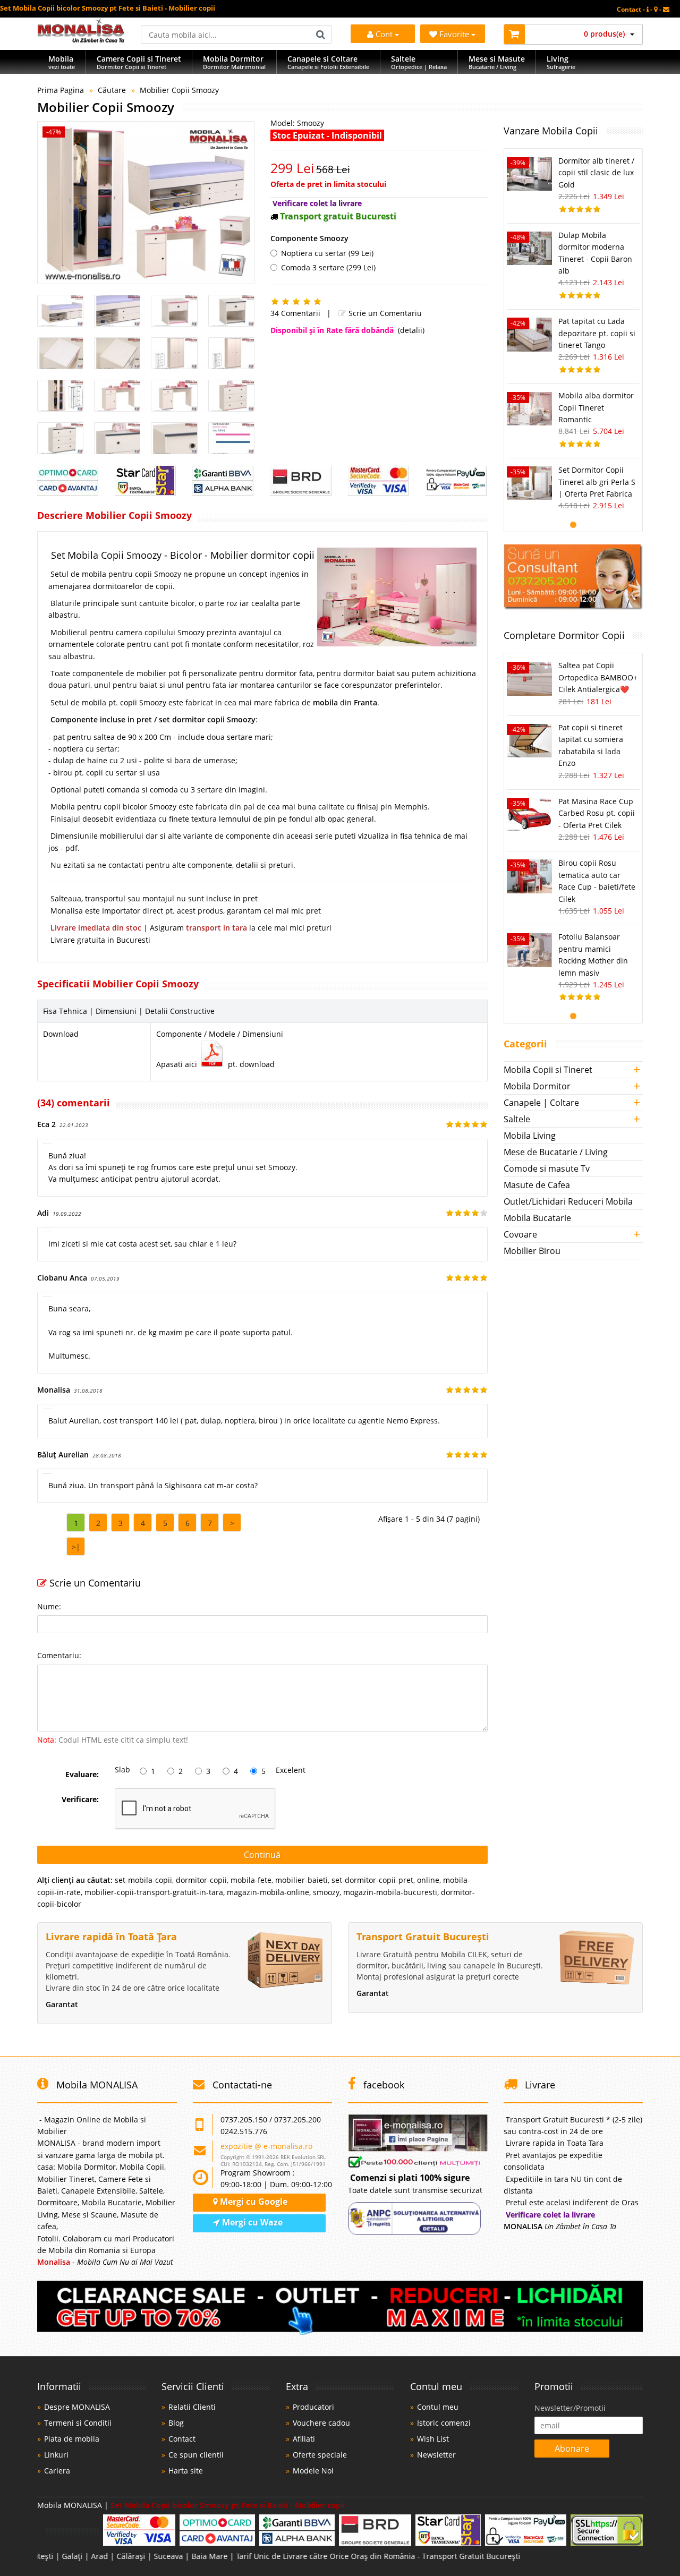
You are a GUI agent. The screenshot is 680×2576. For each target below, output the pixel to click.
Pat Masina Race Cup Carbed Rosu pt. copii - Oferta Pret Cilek (597, 813)
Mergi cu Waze (251, 2222)
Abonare (572, 2449)
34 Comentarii (295, 313)
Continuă (262, 1855)
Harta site (186, 2471)
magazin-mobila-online (268, 1892)
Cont (384, 34)
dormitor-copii (201, 1880)
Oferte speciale (320, 2455)
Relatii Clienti (192, 2407)
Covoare (520, 1234)
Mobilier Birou (532, 1251)
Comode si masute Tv (547, 1168)
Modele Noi (313, 2471)
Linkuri (56, 2455)
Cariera (57, 2471)
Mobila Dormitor (537, 1086)
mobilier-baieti (301, 1880)
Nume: (49, 1606)
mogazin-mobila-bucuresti (390, 1892)
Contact (182, 2439)
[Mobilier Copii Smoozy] (146, 203)
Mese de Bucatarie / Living (556, 1152)
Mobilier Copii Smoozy (179, 90)
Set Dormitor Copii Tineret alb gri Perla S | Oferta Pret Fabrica (597, 482)
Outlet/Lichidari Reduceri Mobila (568, 1201)
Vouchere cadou (321, 2423)
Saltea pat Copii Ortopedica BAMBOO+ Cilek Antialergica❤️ (598, 677)
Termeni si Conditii (78, 2423)
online (428, 1880)
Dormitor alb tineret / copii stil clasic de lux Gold (596, 173)
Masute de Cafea (537, 1185)
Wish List (433, 2439)
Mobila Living (530, 1136)
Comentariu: (59, 1655)
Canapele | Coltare (541, 1103)
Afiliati (304, 2439)
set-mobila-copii (143, 1880)
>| (76, 1547)
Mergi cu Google (253, 2202)
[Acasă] (81, 40)
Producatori (313, 2407)
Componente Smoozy (309, 238)
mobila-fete (251, 1880)
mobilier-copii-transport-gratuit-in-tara (154, 1892)
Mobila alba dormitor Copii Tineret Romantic (596, 407)
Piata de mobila (72, 2439)
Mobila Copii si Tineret (548, 1070)
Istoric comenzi (444, 2423)
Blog (176, 2423)
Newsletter (436, 2455)
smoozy (326, 1892)
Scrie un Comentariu (384, 313)
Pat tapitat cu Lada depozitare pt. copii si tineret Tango (597, 333)
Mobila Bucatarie (537, 1218)
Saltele (517, 1119)
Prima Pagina (61, 90)
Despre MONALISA (77, 2407)
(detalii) (411, 330)
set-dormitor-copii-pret (372, 1880)
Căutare (112, 90)
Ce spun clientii (196, 2455)
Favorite (455, 34)
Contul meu (438, 2407)
